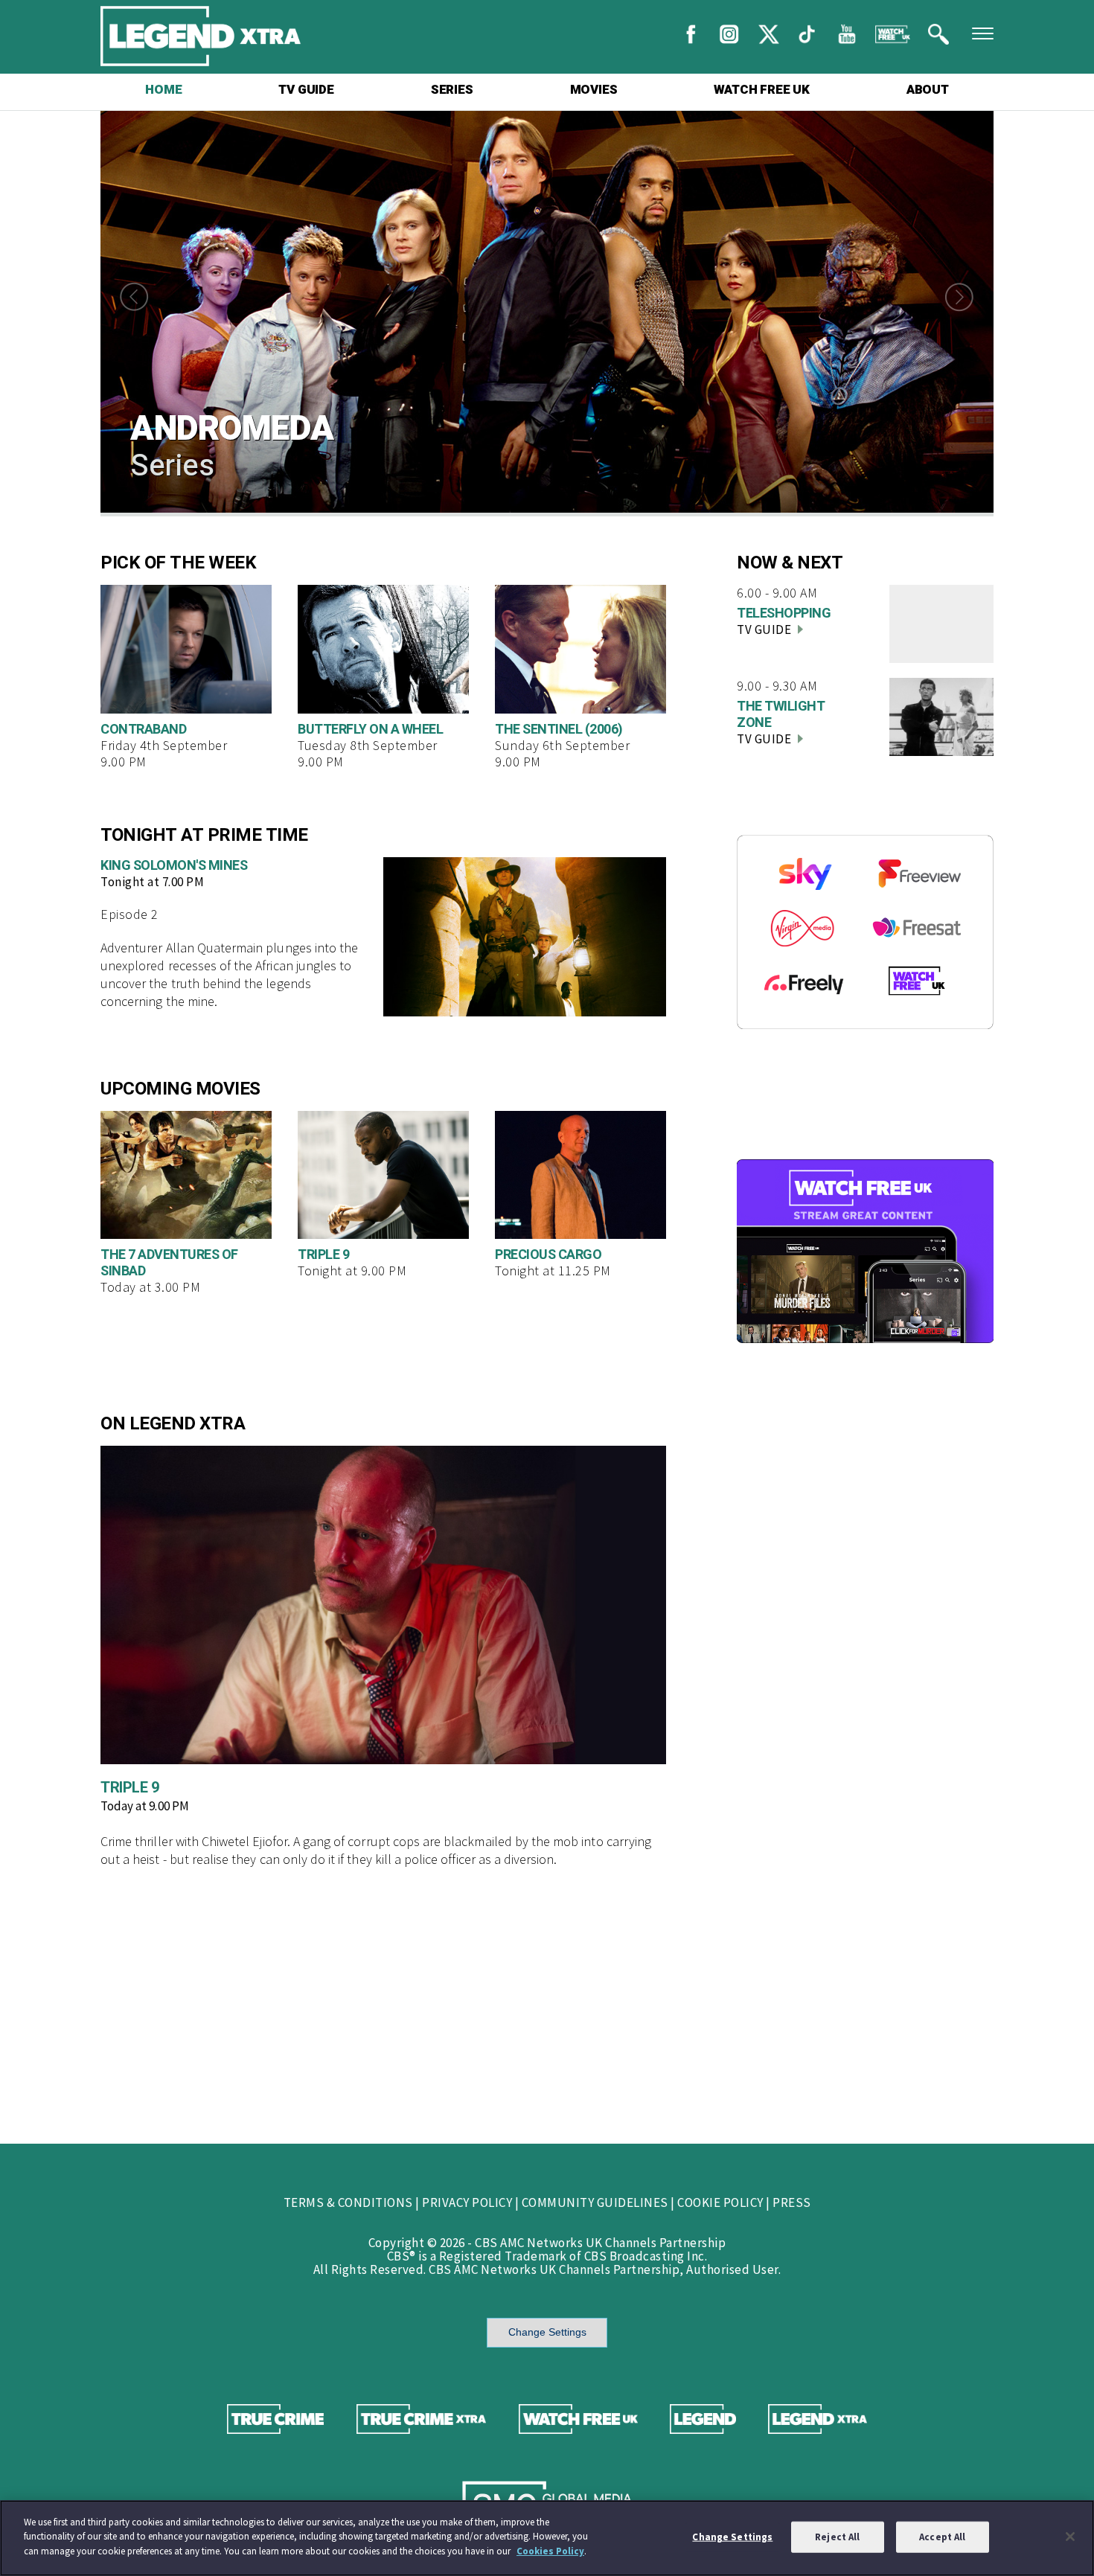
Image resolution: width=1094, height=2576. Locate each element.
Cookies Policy (550, 2551)
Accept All (942, 2537)
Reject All (837, 2537)
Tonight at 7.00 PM (152, 882)
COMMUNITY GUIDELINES (595, 2202)
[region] (547, 2538)
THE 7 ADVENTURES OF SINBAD (169, 1263)
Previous (130, 297)
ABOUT (928, 90)
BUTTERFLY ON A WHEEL (370, 730)
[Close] (1070, 2537)
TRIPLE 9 (323, 1255)
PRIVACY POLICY (467, 2202)
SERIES (452, 90)
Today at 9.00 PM (145, 1806)
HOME (163, 90)
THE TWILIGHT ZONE (781, 715)
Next (964, 297)
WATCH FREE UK (761, 90)
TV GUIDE (306, 90)
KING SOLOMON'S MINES (174, 866)
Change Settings (547, 2332)
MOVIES (594, 90)
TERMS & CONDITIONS (348, 2202)
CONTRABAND (143, 730)
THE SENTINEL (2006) (559, 730)
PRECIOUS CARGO (548, 1255)
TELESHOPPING (784, 613)
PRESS (792, 2202)
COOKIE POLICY (720, 2202)
